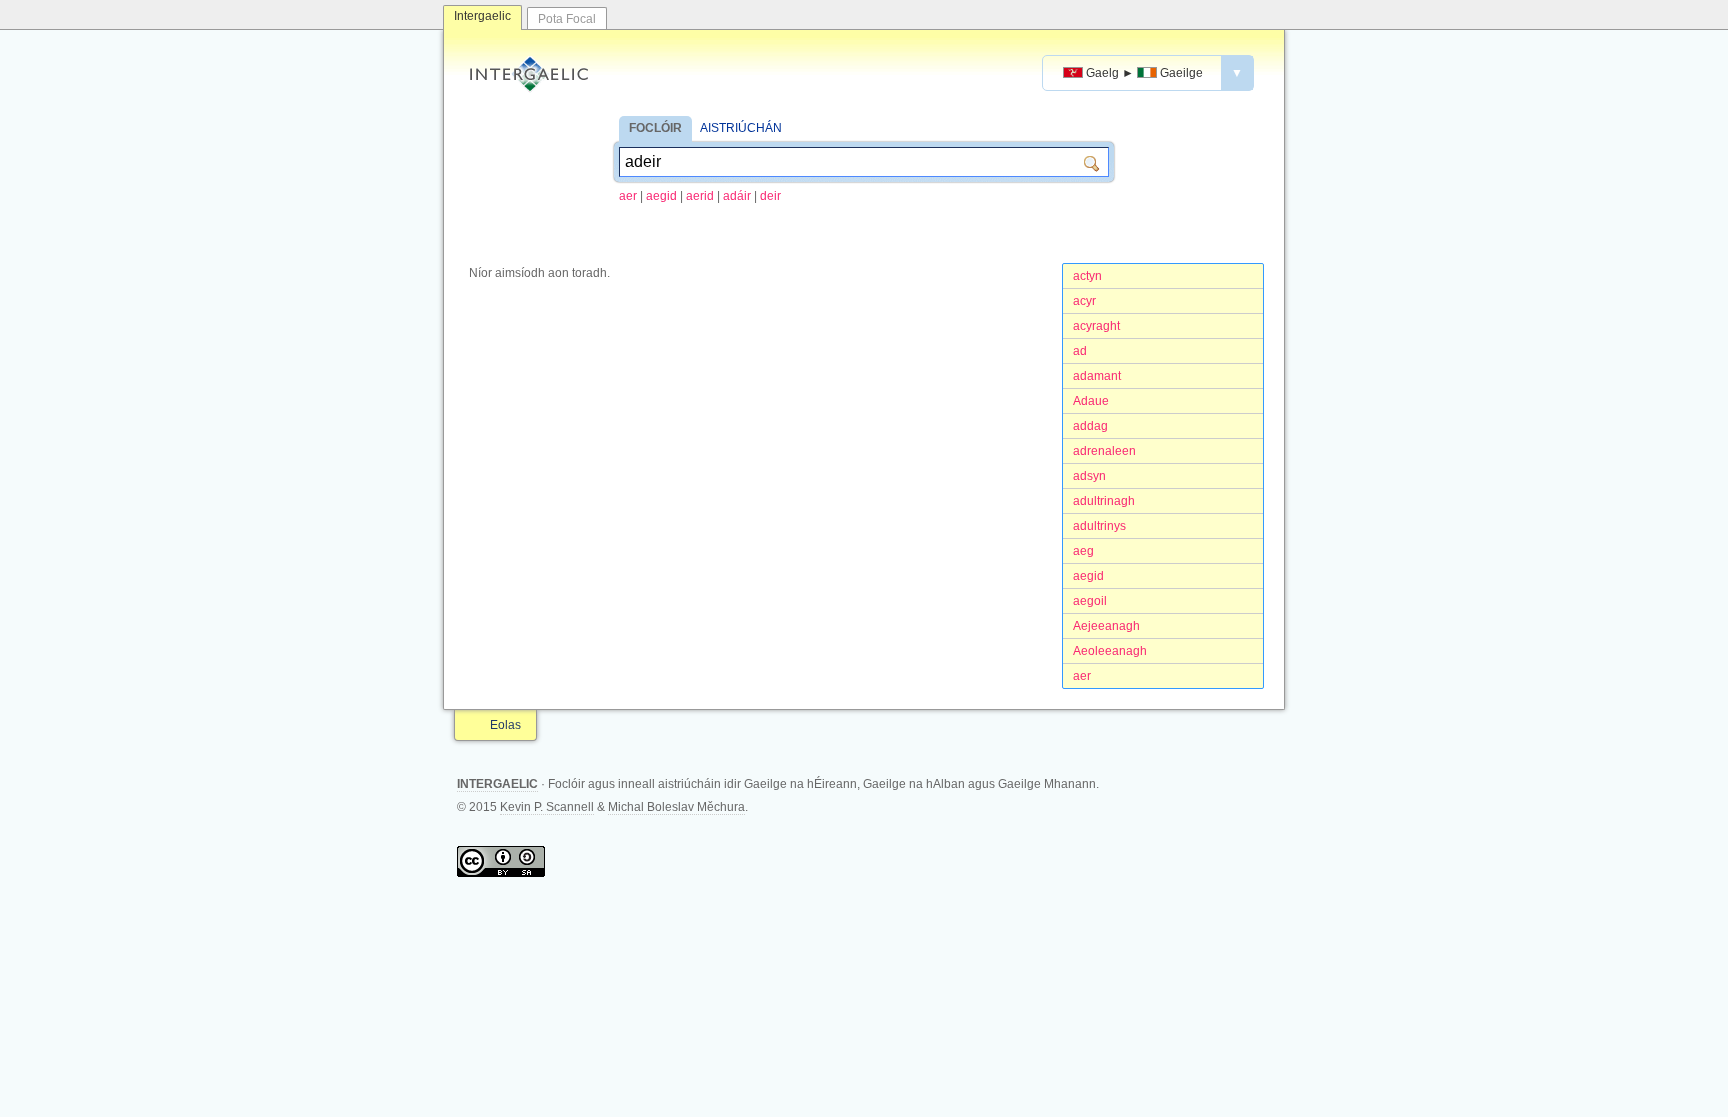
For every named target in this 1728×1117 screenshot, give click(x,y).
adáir (737, 196)
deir (770, 196)
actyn (1087, 276)
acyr (1084, 301)
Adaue (1091, 401)
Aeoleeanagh (1110, 651)
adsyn (1089, 476)
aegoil (1090, 601)
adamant (1097, 376)
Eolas (505, 725)
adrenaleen (1104, 451)
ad (1080, 351)
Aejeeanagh (1106, 626)
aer (628, 196)
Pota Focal (567, 19)
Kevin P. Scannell (547, 807)
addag (1090, 426)
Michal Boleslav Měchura (676, 807)
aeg (1083, 551)
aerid (700, 196)
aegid (661, 196)
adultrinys (1099, 526)
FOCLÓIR (655, 128)
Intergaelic (482, 16)
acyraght (1096, 326)
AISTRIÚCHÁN (741, 128)
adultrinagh (1104, 501)
